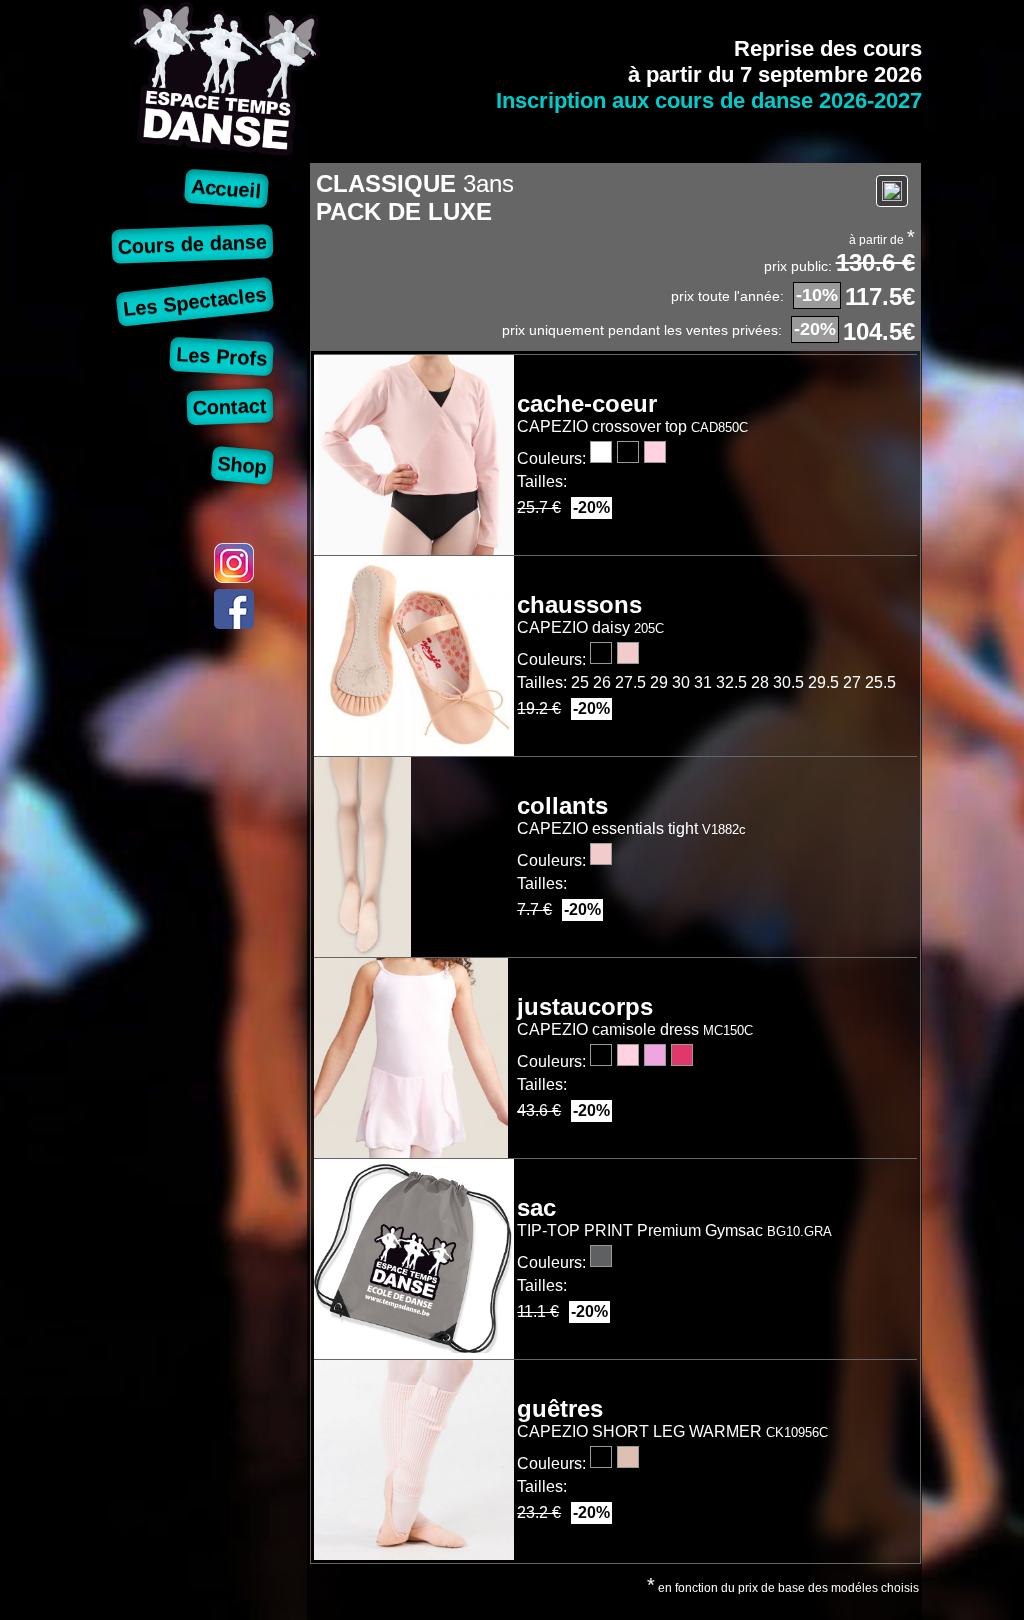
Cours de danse (193, 243)
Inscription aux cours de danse (709, 100)
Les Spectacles (196, 301)
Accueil (227, 188)
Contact (230, 406)
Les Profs (222, 356)
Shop (242, 465)
